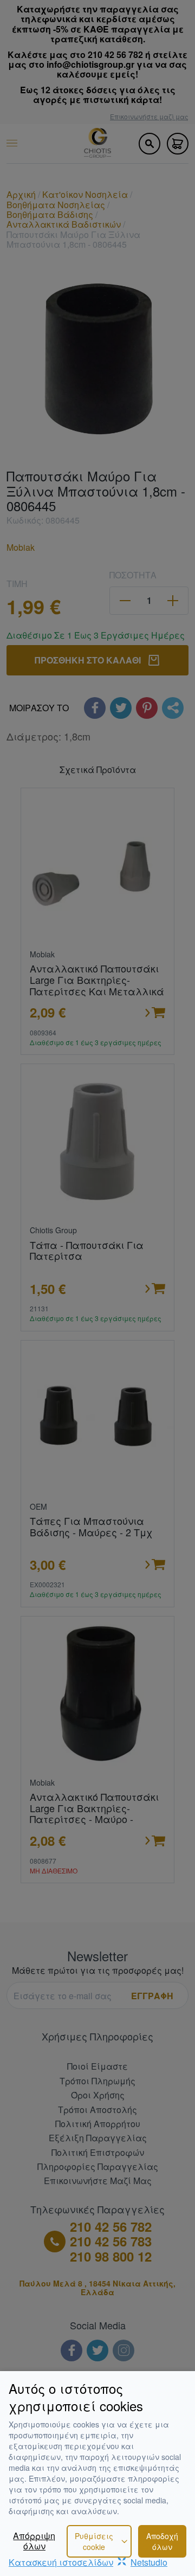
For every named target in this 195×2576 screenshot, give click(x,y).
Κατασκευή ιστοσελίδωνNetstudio (88, 2562)
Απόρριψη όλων (34, 2541)
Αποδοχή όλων (162, 2541)
